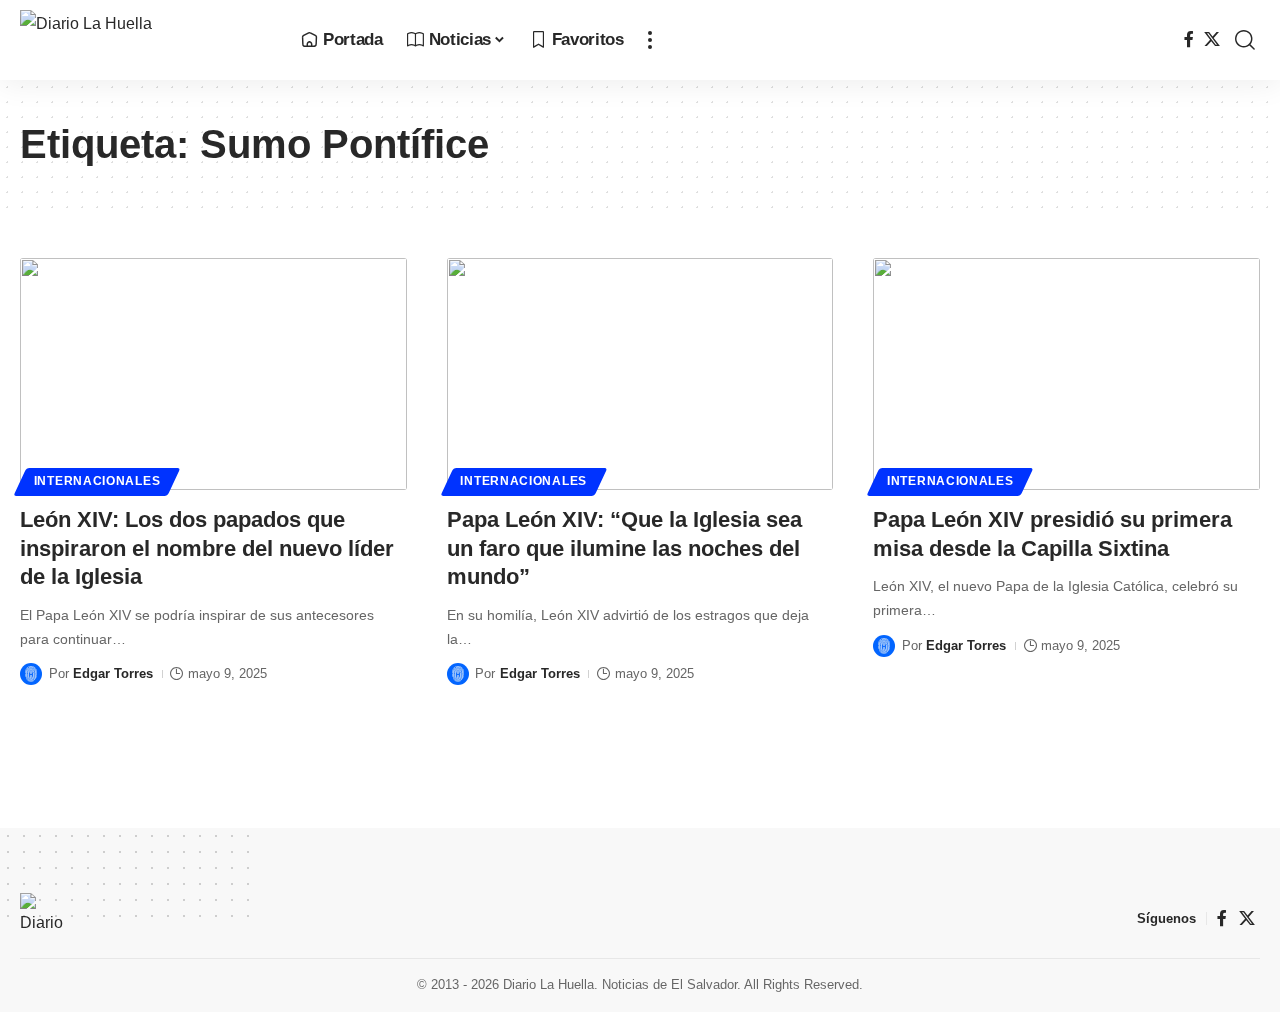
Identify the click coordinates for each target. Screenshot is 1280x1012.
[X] (1212, 39)
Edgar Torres (113, 673)
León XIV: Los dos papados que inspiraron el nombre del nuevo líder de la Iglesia (207, 548)
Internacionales (97, 481)
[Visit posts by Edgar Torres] (31, 674)
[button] (650, 40)
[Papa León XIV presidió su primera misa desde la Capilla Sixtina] (1066, 374)
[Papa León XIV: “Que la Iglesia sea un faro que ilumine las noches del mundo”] (640, 374)
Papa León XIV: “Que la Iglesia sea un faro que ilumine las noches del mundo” (624, 548)
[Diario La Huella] (144, 40)
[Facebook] (1189, 39)
